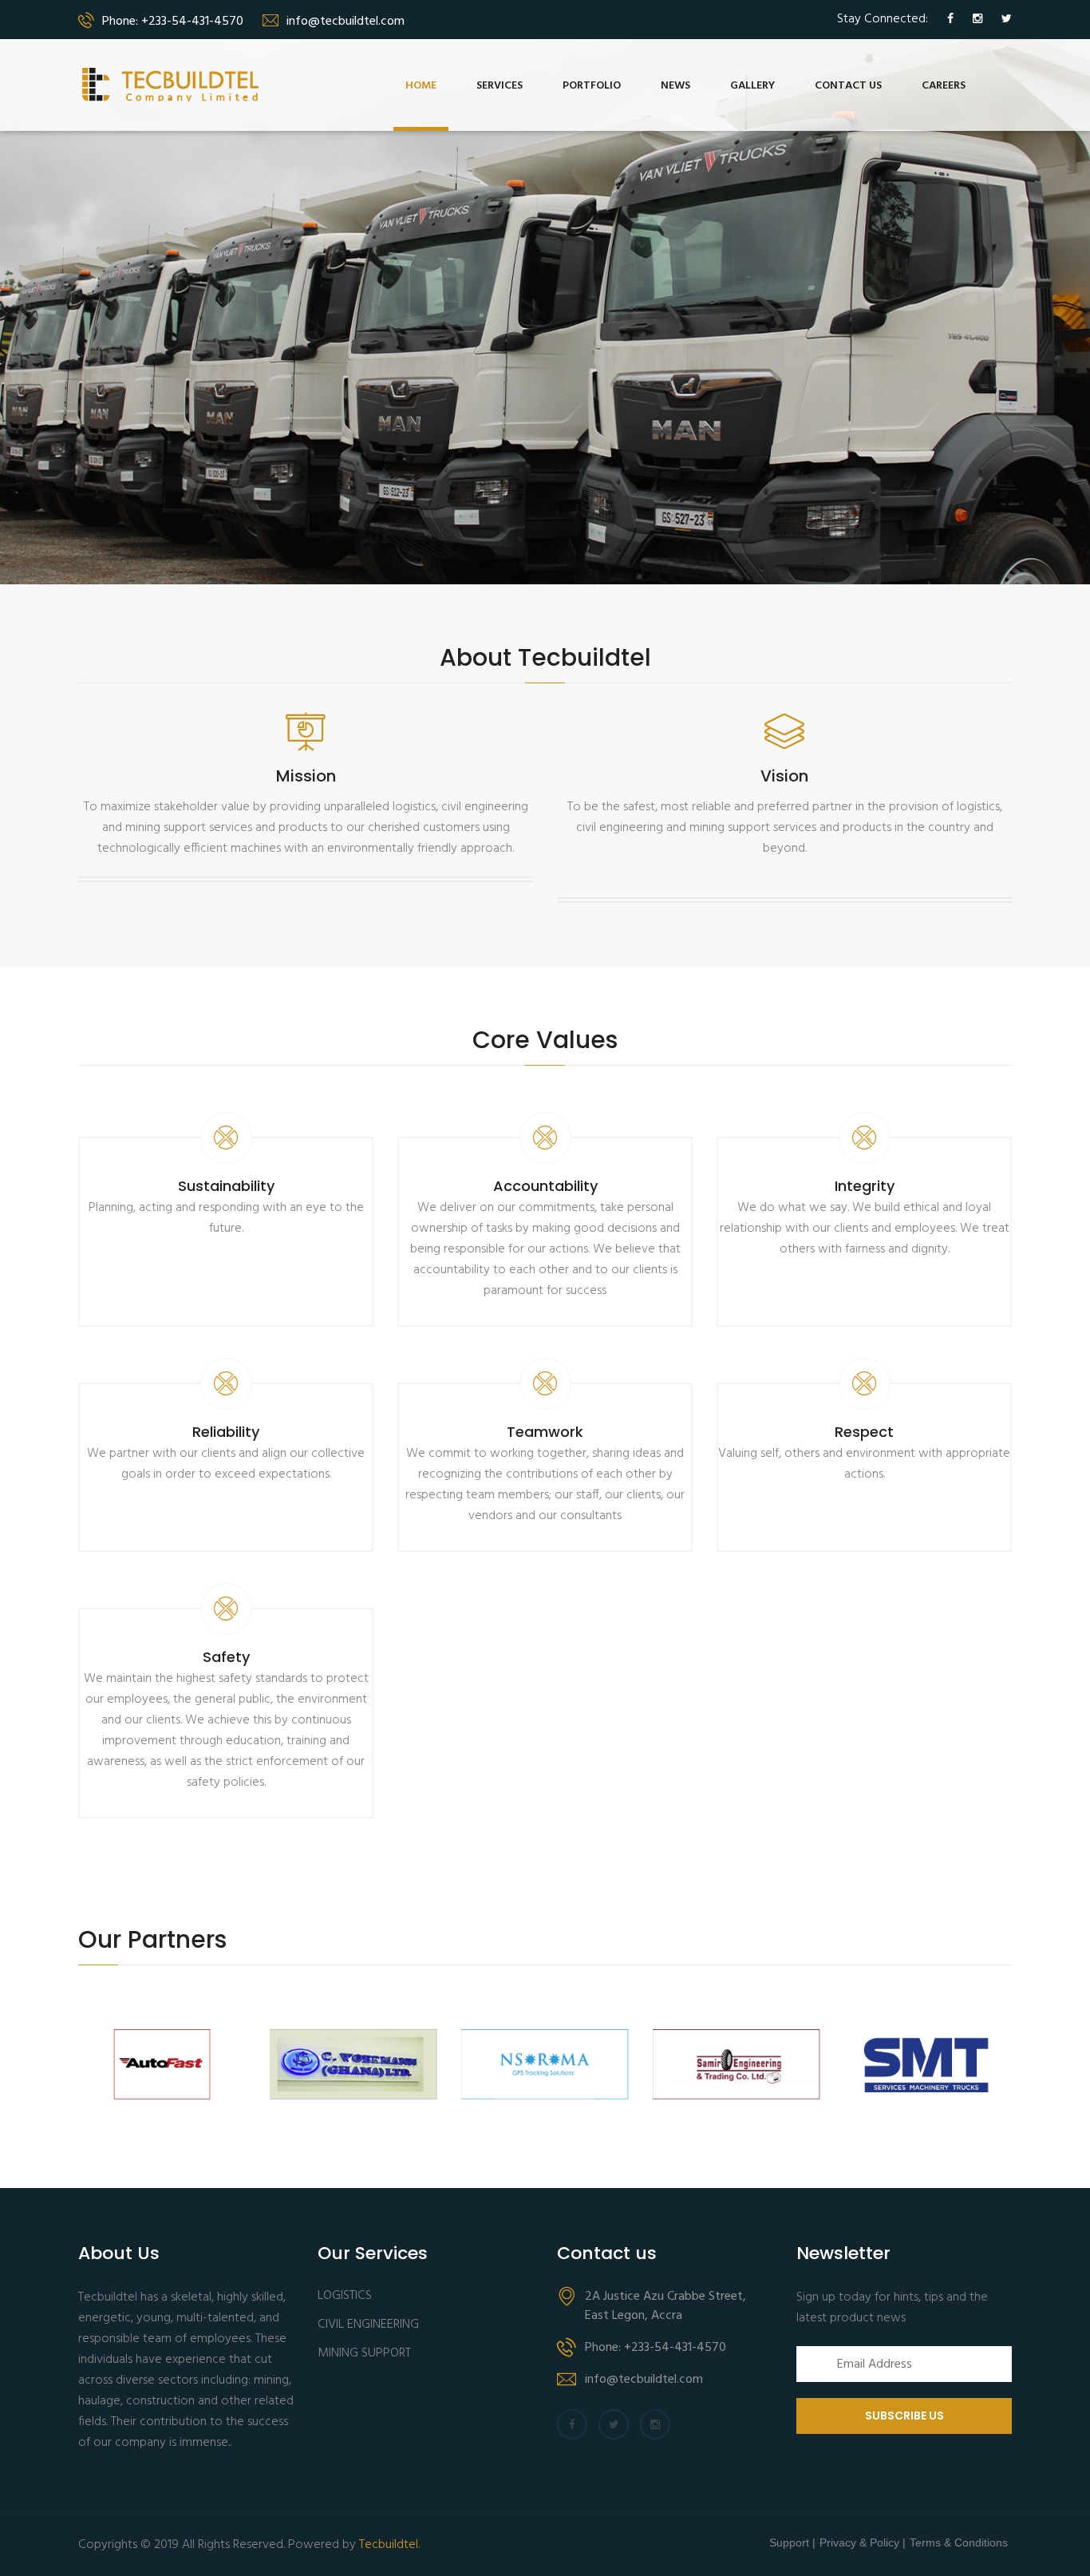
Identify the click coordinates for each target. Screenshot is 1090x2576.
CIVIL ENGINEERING (368, 2325)
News (675, 86)
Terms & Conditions (959, 2542)
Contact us (848, 86)
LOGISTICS (345, 2296)
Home (421, 86)
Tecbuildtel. (389, 2545)
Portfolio (592, 86)
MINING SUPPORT (364, 2354)
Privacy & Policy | (863, 2542)
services (500, 86)
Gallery (752, 86)
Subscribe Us (904, 2416)
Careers (944, 86)
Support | (792, 2542)
